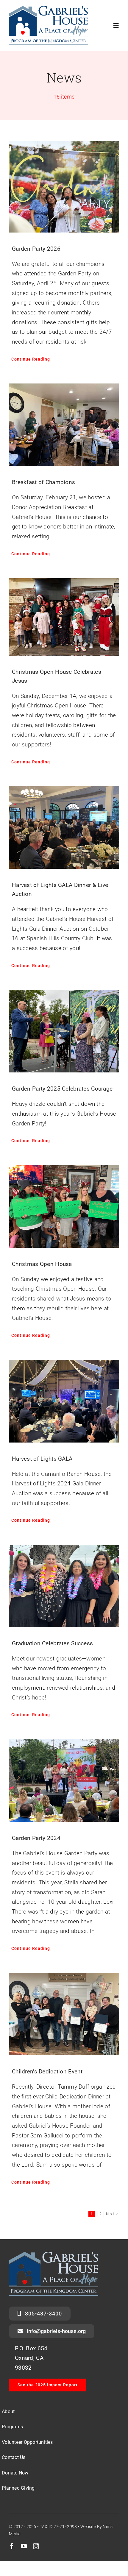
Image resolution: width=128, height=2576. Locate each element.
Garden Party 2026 (36, 249)
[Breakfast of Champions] (64, 425)
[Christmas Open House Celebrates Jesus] (64, 617)
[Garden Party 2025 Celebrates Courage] (64, 1031)
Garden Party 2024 (36, 1838)
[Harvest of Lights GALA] (64, 1401)
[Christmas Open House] (64, 1206)
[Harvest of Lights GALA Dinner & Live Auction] (64, 828)
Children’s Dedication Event (47, 2071)
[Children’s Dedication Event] (64, 2014)
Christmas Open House (42, 1264)
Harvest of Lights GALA (42, 1459)
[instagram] (36, 2546)
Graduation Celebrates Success (52, 1643)
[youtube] (24, 2546)
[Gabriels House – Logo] (48, 9)
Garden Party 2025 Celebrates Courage (62, 1089)
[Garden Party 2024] (64, 1780)
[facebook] (12, 2546)
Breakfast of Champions (43, 482)
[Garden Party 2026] (64, 187)
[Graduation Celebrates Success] (64, 1586)
